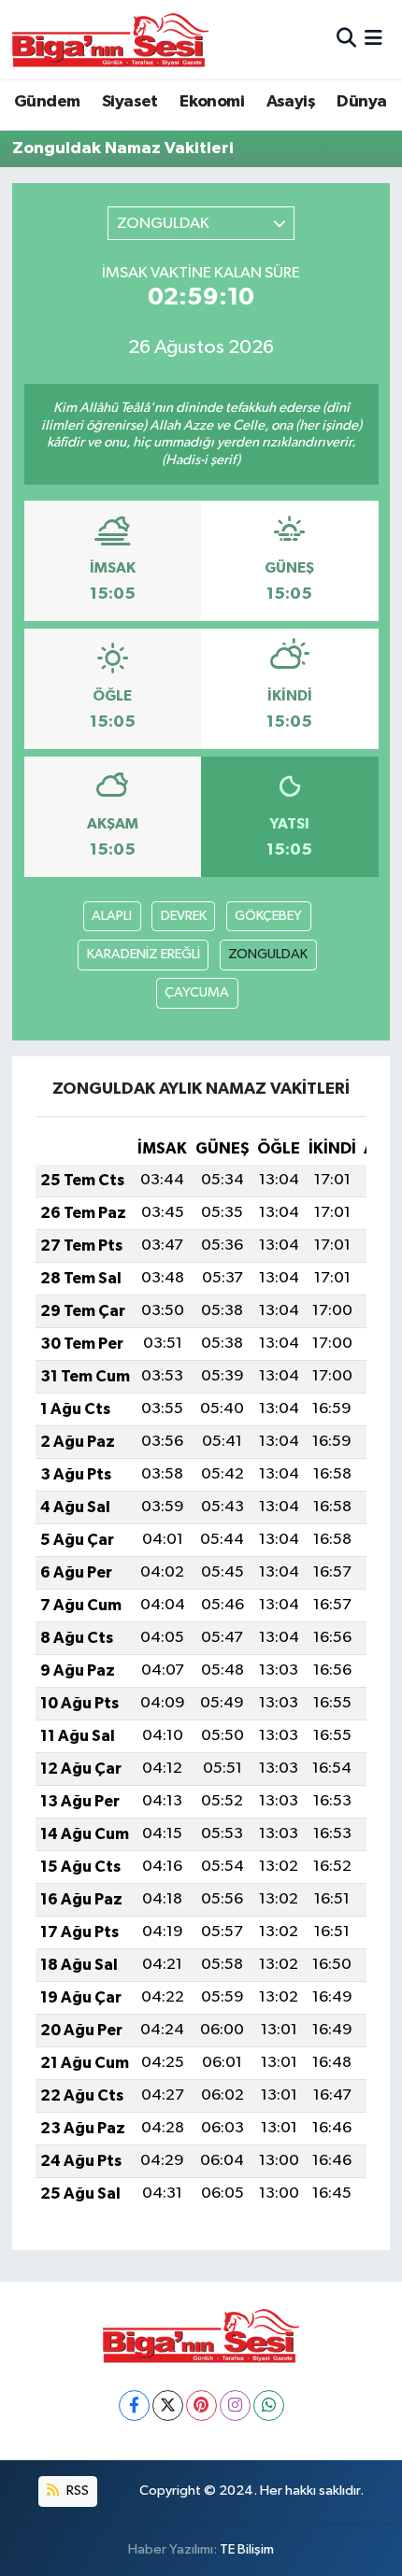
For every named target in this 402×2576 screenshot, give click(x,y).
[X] (168, 2406)
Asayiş (291, 102)
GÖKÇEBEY (268, 916)
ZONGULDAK (268, 954)
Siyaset (130, 102)
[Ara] (346, 39)
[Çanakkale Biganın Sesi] (110, 39)
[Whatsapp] (269, 2406)
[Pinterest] (201, 2406)
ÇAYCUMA (197, 992)
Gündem (47, 102)
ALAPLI (112, 916)
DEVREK (184, 916)
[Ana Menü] (373, 39)
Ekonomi (212, 102)
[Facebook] (134, 2406)
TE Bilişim (247, 2549)
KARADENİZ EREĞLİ (144, 954)
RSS (76, 2491)
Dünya (361, 102)
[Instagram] (235, 2406)
